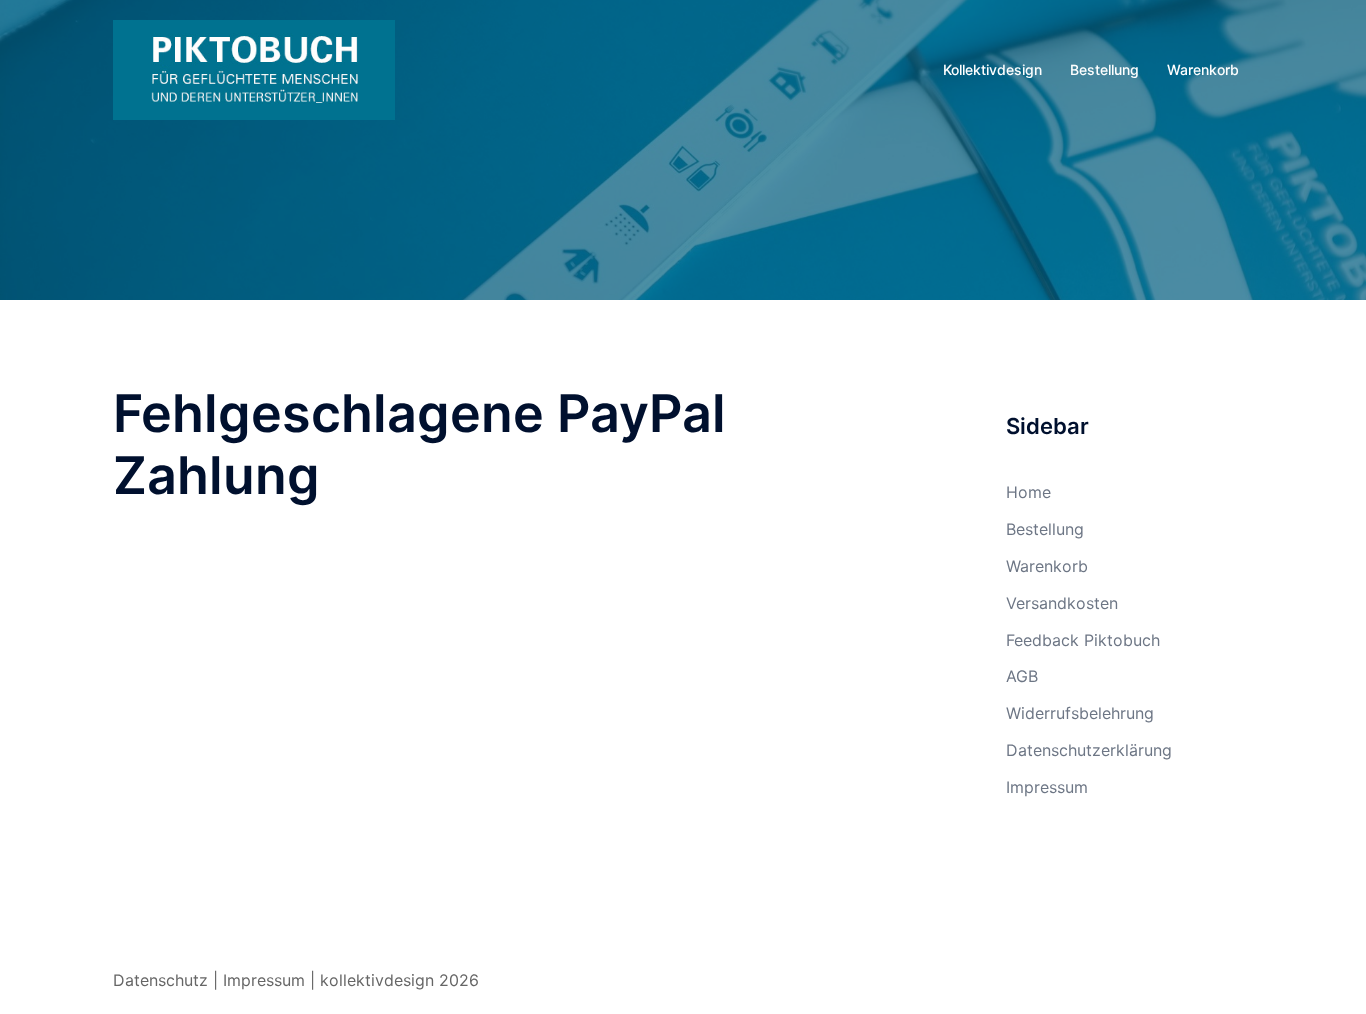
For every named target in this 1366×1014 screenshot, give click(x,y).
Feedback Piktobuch (1083, 640)
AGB (1022, 676)
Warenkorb (1203, 69)
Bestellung (1104, 69)
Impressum (1047, 787)
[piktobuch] (254, 68)
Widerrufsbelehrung (1080, 713)
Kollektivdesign (992, 69)
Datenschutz (160, 980)
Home (1028, 492)
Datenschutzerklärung (1089, 750)
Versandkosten (1062, 603)
